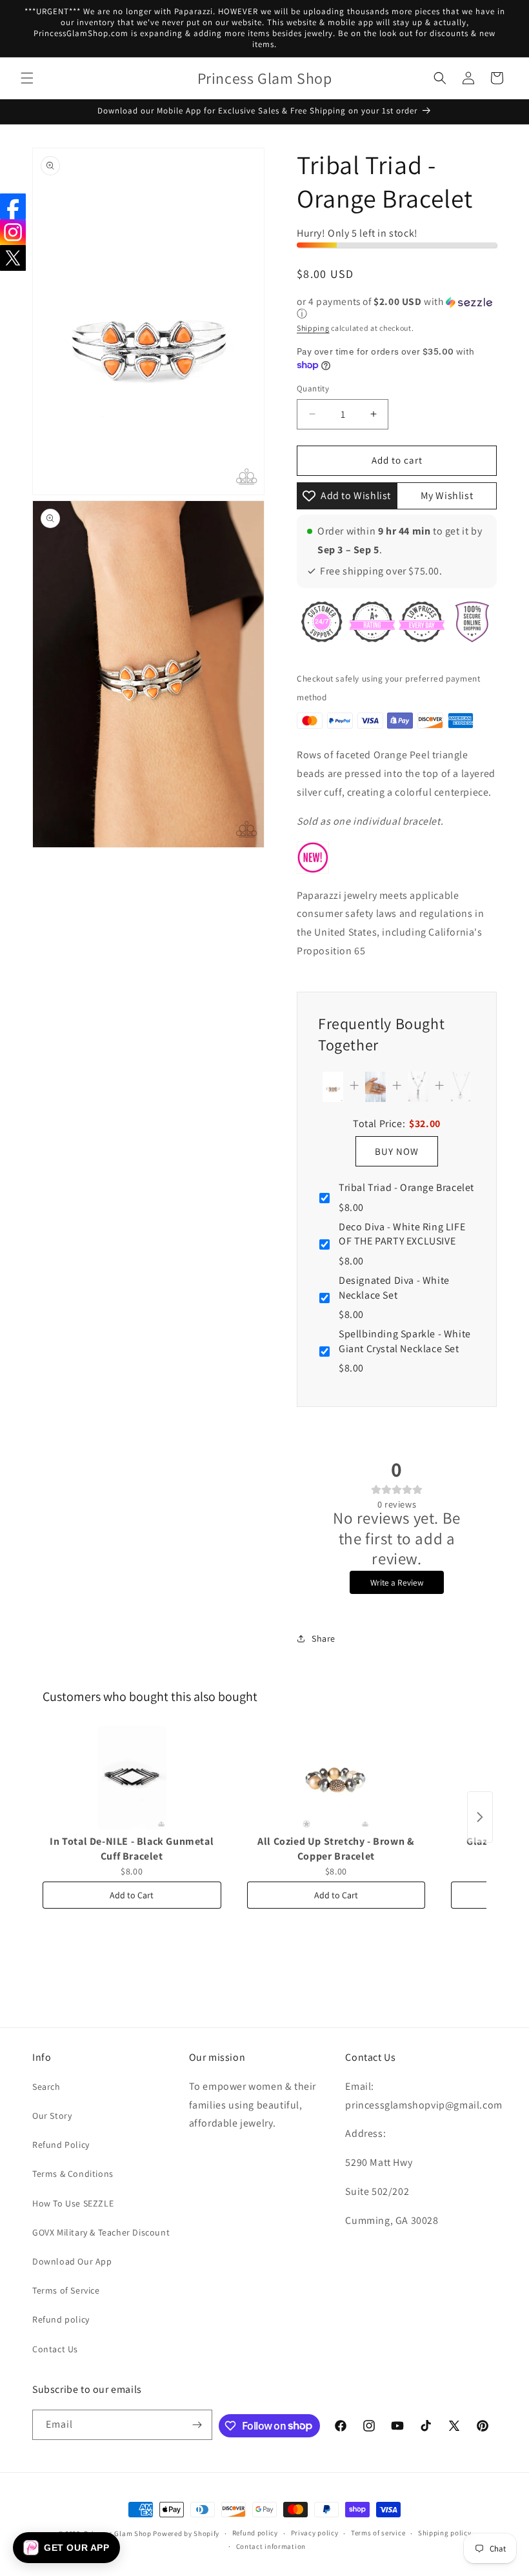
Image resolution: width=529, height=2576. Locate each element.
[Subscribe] (197, 2425)
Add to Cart (132, 1895)
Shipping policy (445, 2533)
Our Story (52, 2116)
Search (46, 2087)
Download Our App (72, 2261)
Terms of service (378, 2533)
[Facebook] (13, 206)
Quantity (313, 388)
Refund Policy (61, 2145)
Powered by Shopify (186, 2533)
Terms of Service (66, 2290)
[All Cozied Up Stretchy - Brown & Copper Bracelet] (336, 1778)
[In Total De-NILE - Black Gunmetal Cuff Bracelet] (132, 1778)
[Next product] (480, 1817)
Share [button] (324, 1638)
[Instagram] (13, 232)
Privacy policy (315, 2533)
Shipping (313, 328)
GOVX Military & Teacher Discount (101, 2232)
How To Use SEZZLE (73, 2203)
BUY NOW (397, 1151)
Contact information (271, 2546)
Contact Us (55, 2349)
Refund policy (61, 2319)
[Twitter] (13, 258)
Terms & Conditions (73, 2174)
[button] (27, 78)
